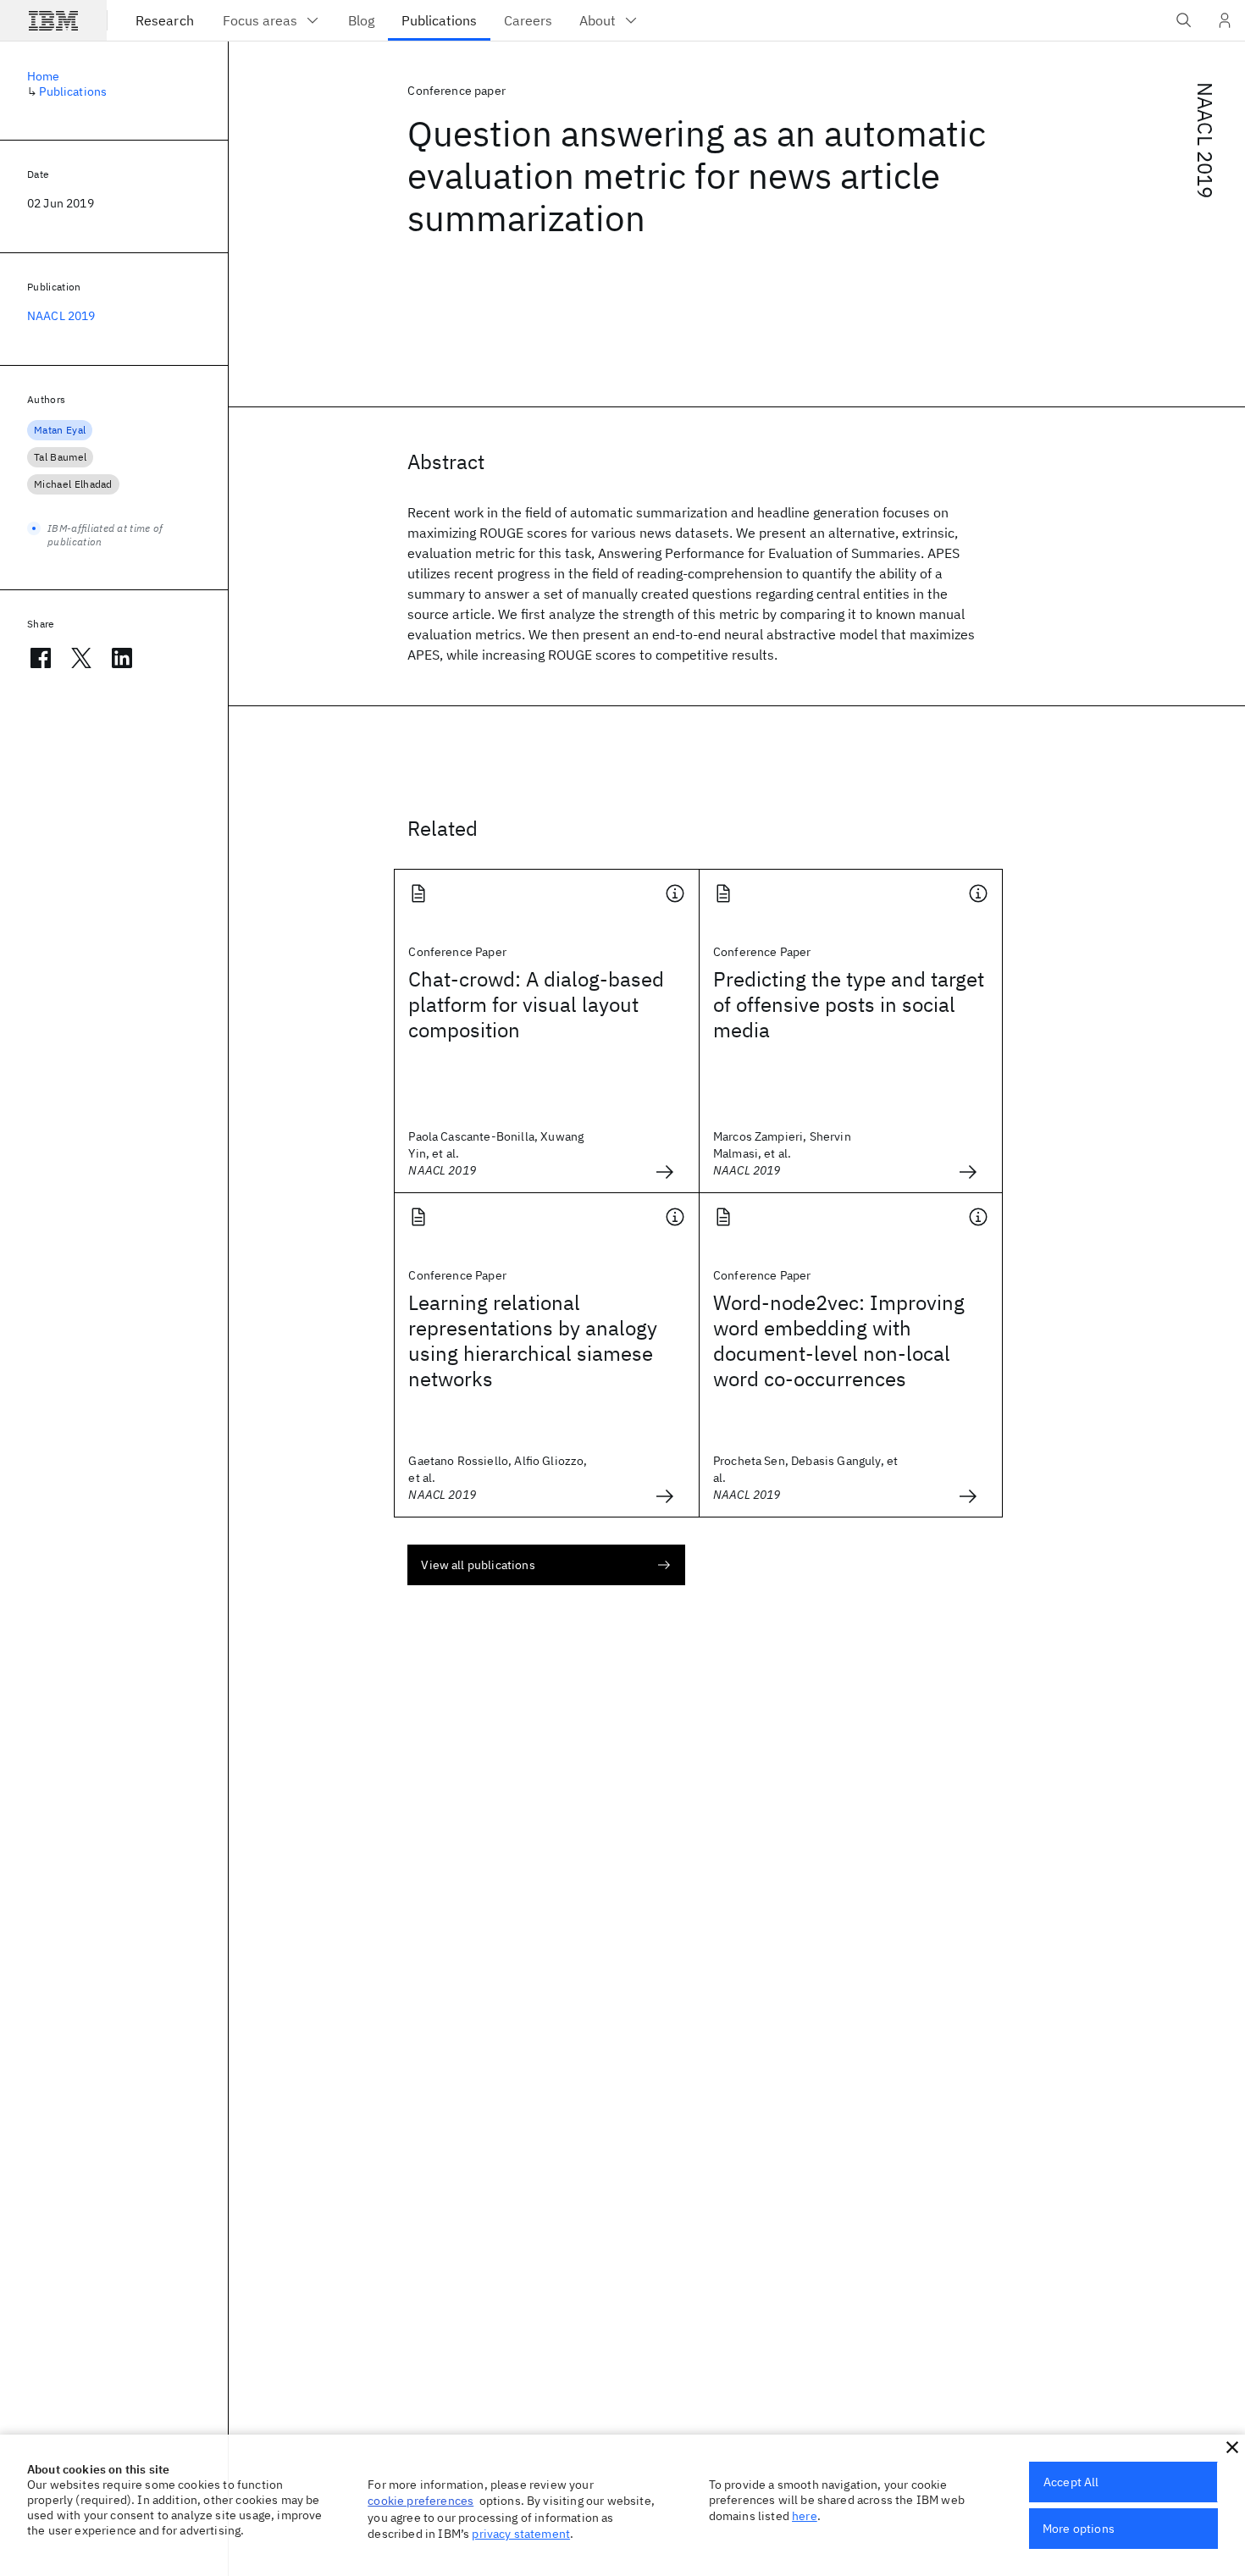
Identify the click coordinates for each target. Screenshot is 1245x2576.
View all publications (478, 1565)
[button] (1232, 2447)
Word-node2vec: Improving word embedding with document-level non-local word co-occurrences (839, 1341)
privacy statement (521, 2534)
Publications (73, 91)
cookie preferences (421, 2501)
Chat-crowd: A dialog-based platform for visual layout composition (536, 1004)
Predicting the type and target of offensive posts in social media (849, 1004)
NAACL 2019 (1205, 141)
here (805, 2516)
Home (44, 76)
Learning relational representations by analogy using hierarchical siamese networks (533, 1341)
